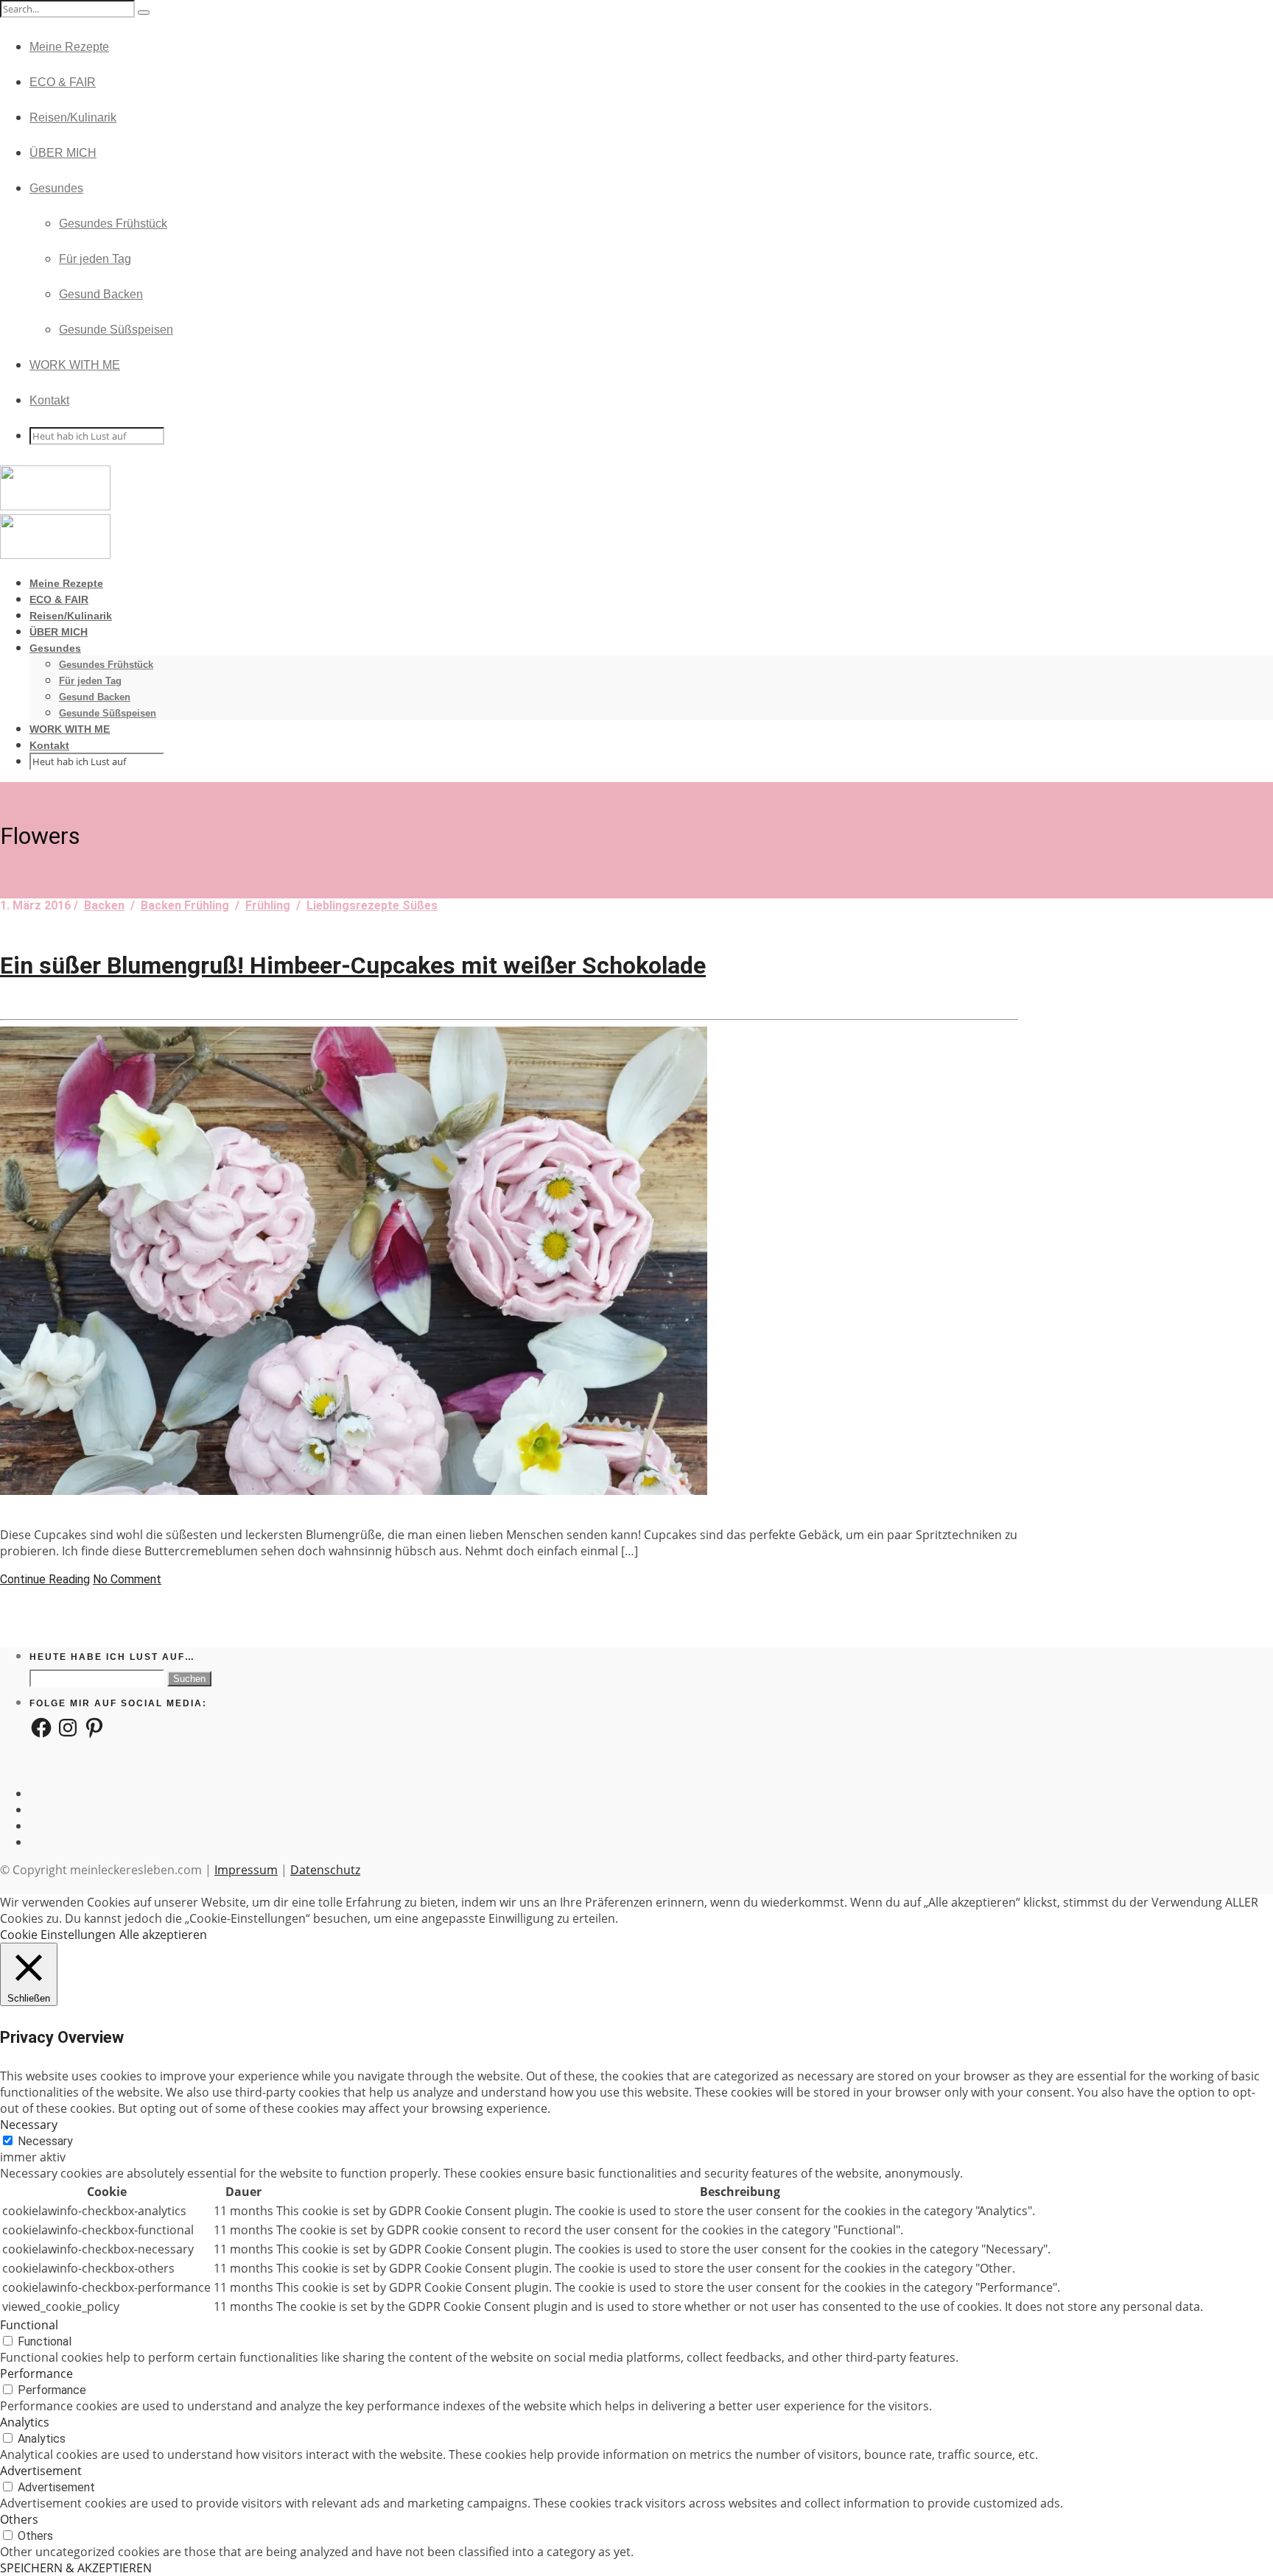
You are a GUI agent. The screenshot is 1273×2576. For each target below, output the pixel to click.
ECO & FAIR (63, 82)
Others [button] (19, 2519)
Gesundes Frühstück (113, 224)
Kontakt (49, 400)
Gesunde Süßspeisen (116, 330)
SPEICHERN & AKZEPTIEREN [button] (76, 2568)
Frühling (268, 905)
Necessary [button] (29, 2125)
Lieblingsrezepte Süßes (372, 905)
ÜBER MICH (63, 153)
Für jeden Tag (95, 259)
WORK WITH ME (75, 365)
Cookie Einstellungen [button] (58, 1935)
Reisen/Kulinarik (73, 117)
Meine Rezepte (69, 47)
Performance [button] (36, 2373)
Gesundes (56, 188)
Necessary (45, 2141)
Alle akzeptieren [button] (163, 1935)
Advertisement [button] (41, 2471)
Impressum (246, 1870)
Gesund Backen (101, 294)
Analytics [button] (25, 2422)
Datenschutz (325, 1870)
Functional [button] (29, 2325)
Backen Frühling (185, 905)
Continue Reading (45, 1579)
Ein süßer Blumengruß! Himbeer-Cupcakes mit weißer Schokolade (353, 965)
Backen (104, 905)
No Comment (127, 1579)
